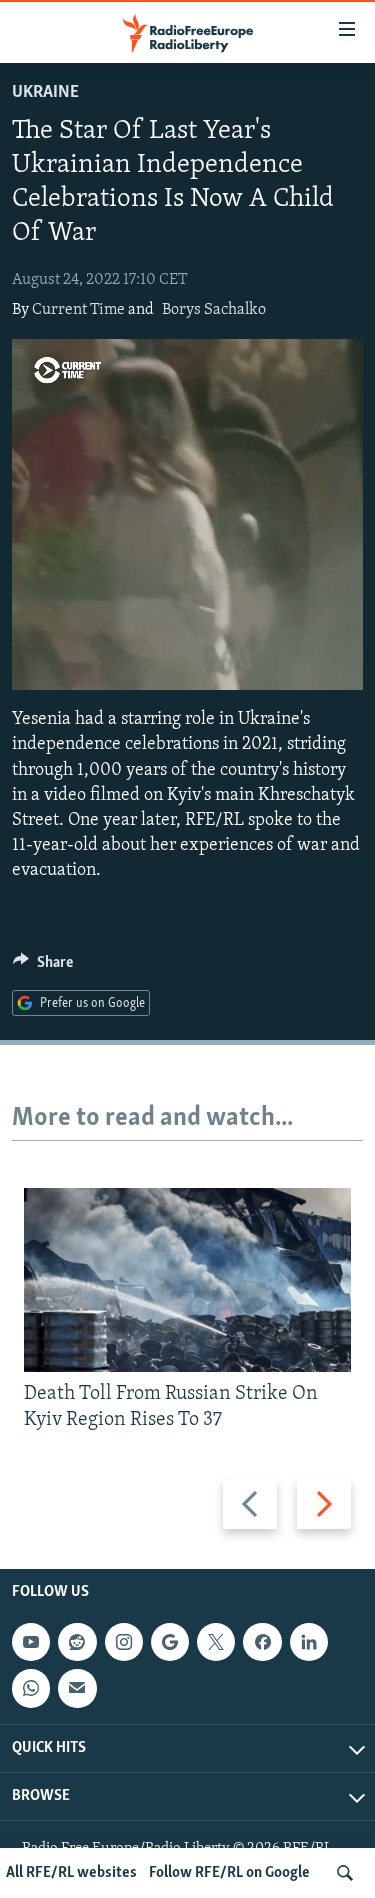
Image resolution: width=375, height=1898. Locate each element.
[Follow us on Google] (170, 1643)
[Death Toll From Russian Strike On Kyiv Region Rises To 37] (187, 1280)
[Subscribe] (77, 1689)
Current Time (78, 310)
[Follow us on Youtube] (31, 1643)
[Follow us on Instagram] (124, 1643)
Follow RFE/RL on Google (229, 1873)
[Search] (345, 1873)
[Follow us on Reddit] (77, 1643)
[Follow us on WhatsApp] (31, 1689)
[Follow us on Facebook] (262, 1643)
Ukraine (45, 93)
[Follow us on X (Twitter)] (216, 1643)
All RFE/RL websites (71, 1873)
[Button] (43, 967)
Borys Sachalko (214, 310)
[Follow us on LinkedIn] (309, 1643)
